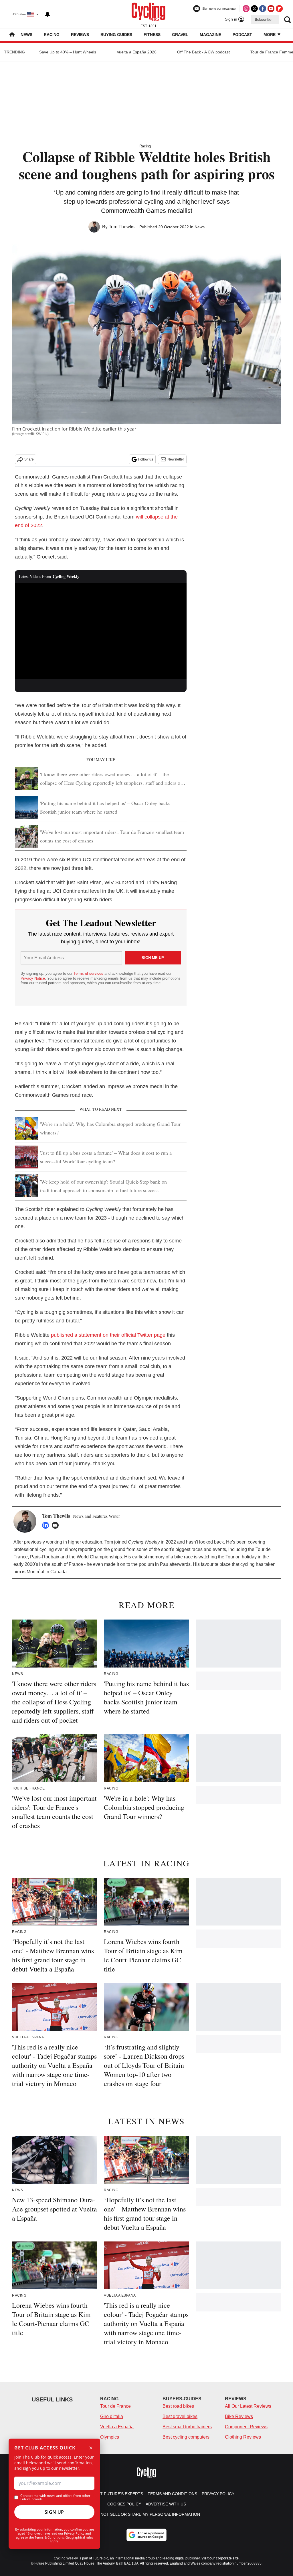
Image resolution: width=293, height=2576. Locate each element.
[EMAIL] (57, 1525)
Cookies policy (124, 2504)
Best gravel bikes (180, 2416)
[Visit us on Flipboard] (279, 9)
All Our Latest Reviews (248, 2406)
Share (29, 459)
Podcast (242, 35)
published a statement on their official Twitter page (108, 1335)
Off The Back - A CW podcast (203, 52)
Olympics (110, 2437)
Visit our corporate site (220, 2558)
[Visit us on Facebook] (263, 9)
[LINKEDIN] (47, 1525)
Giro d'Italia (112, 2416)
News (26, 35)
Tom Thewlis (122, 227)
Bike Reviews (239, 2416)
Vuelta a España (117, 2427)
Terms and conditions (172, 2494)
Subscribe (263, 20)
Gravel (180, 35)
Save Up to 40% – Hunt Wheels (68, 52)
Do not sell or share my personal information (147, 2514)
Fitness (152, 35)
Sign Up (54, 2512)
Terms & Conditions (49, 2537)
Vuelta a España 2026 (137, 52)
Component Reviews (246, 2427)
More (270, 35)
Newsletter (176, 459)
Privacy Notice (33, 978)
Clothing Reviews (243, 2437)
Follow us (146, 459)
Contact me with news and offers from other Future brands (55, 2497)
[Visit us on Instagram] (246, 9)
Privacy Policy (74, 2533)
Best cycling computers (186, 2437)
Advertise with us (166, 2504)
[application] (101, 631)
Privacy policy (218, 2494)
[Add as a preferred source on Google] (146, 2535)
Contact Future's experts (113, 2494)
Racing (52, 35)
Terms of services (89, 973)
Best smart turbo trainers (187, 2427)
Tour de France (115, 2406)
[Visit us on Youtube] (271, 9)
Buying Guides (116, 35)
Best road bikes (178, 2406)
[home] (12, 35)
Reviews (80, 35)
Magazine (210, 35)
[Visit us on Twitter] (254, 9)
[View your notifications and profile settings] (47, 14)
